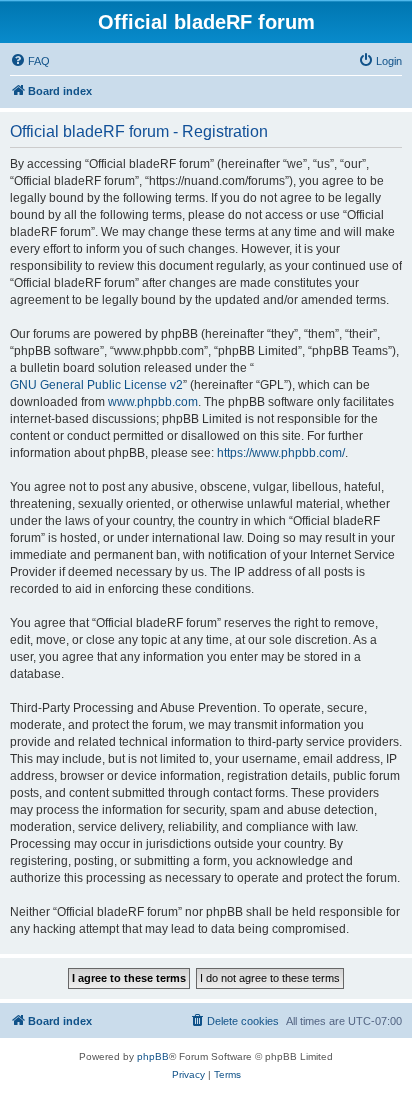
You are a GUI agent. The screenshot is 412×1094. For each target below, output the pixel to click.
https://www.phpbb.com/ (281, 453)
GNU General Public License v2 (96, 385)
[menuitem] (30, 61)
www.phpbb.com (153, 402)
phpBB (153, 1056)
